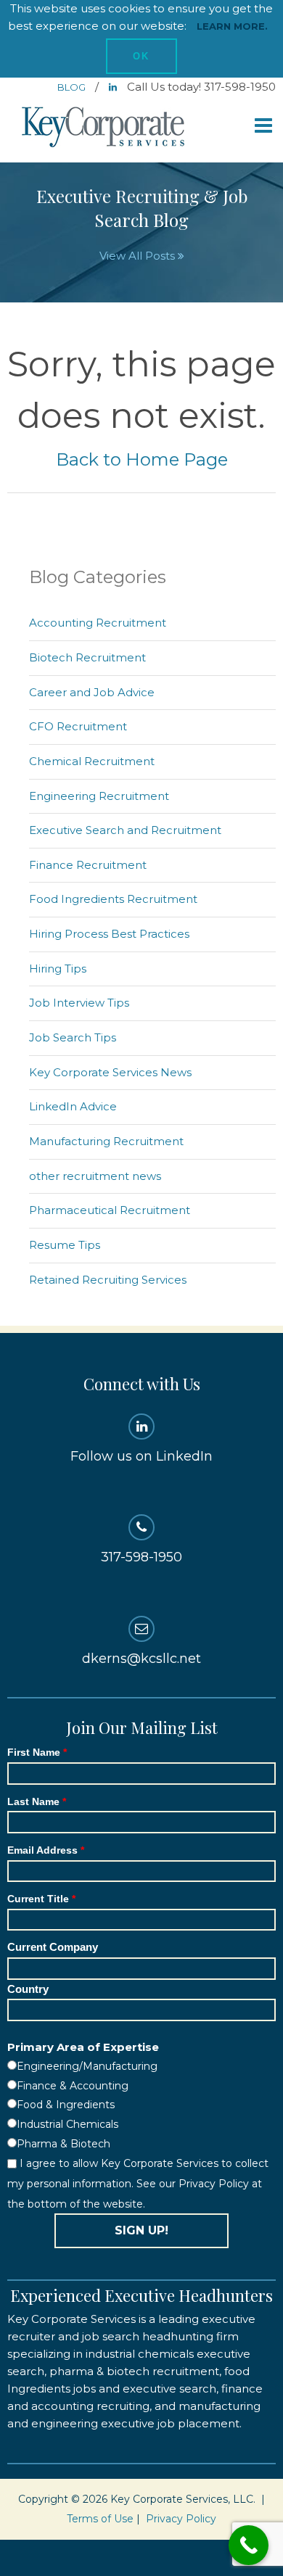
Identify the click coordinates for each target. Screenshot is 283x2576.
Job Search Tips (73, 1037)
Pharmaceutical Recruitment (110, 1210)
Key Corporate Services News (110, 1072)
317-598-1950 (141, 1557)
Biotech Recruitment (87, 657)
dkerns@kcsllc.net (141, 1659)
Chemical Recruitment (92, 761)
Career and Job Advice (92, 692)
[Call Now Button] (249, 2545)
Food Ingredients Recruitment (113, 899)
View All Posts (139, 256)
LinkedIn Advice (73, 1106)
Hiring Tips (58, 969)
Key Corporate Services (104, 128)
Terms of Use (100, 2519)
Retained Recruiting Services (108, 1280)
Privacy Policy (181, 2519)
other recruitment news (95, 1176)
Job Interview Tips (79, 1003)
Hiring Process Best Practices (109, 934)
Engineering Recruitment (99, 796)
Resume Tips (65, 1245)
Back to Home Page (142, 459)
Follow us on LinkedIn (141, 1456)
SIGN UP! (141, 2230)
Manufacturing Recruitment (106, 1141)
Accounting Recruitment (98, 623)
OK (141, 56)
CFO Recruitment (78, 726)
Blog (73, 87)
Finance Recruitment (88, 865)
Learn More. (232, 26)
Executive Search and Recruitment (125, 830)
